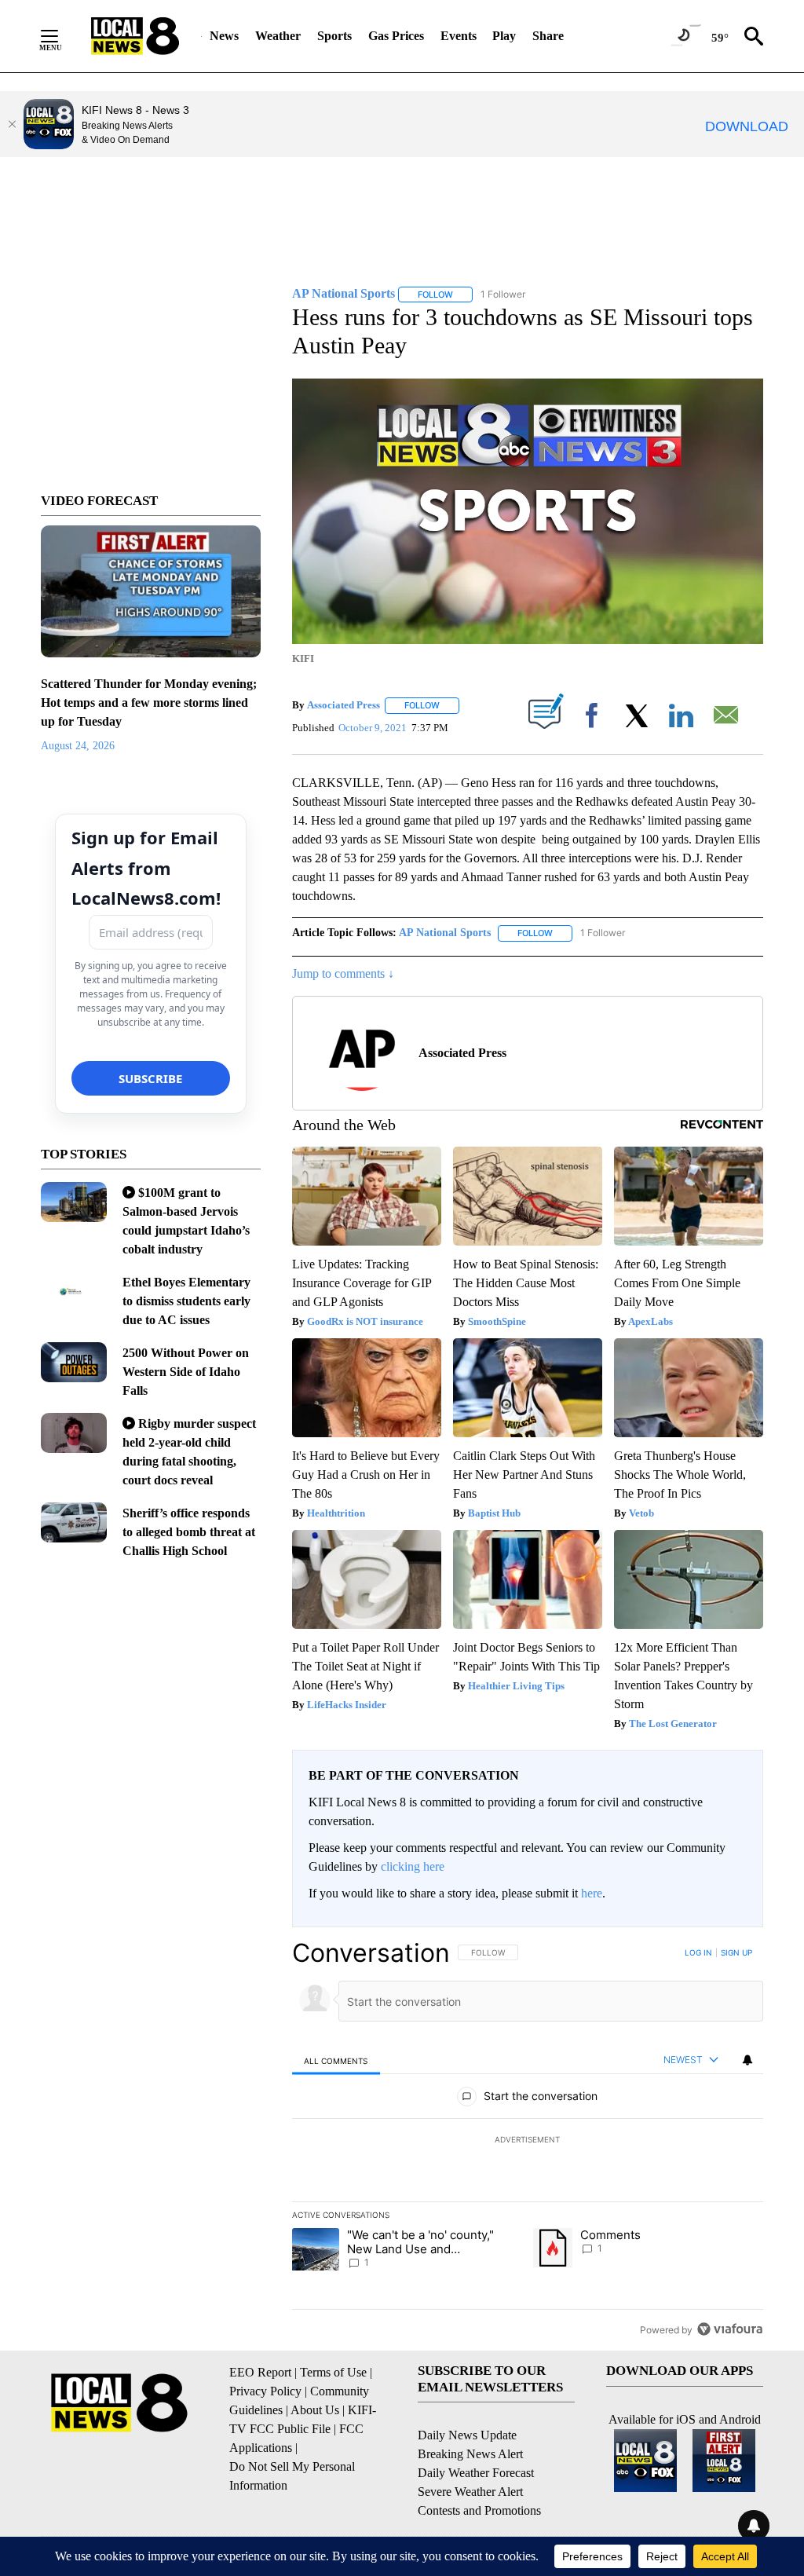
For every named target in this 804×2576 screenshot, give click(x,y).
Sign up (736, 1952)
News (224, 36)
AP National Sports (445, 933)
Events (459, 36)
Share (548, 36)
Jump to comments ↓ (343, 973)
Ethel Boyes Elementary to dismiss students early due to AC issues (186, 1301)
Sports (334, 36)
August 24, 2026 (78, 746)
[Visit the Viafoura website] (730, 2329)
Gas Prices (396, 36)
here (592, 1893)
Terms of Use (333, 2372)
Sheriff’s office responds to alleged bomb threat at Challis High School (189, 1532)
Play (504, 36)
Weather (278, 36)
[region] (528, 2141)
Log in (698, 1952)
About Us (315, 2410)
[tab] (336, 2060)
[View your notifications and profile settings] (747, 2060)
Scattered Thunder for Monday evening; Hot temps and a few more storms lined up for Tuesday (149, 703)
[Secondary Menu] (61, 36)
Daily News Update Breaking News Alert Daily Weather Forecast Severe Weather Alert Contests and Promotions (479, 2473)
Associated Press (344, 705)
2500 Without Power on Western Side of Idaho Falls (186, 1372)
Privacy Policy (265, 2391)
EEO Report (260, 2372)
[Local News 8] (135, 36)
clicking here (413, 1866)
